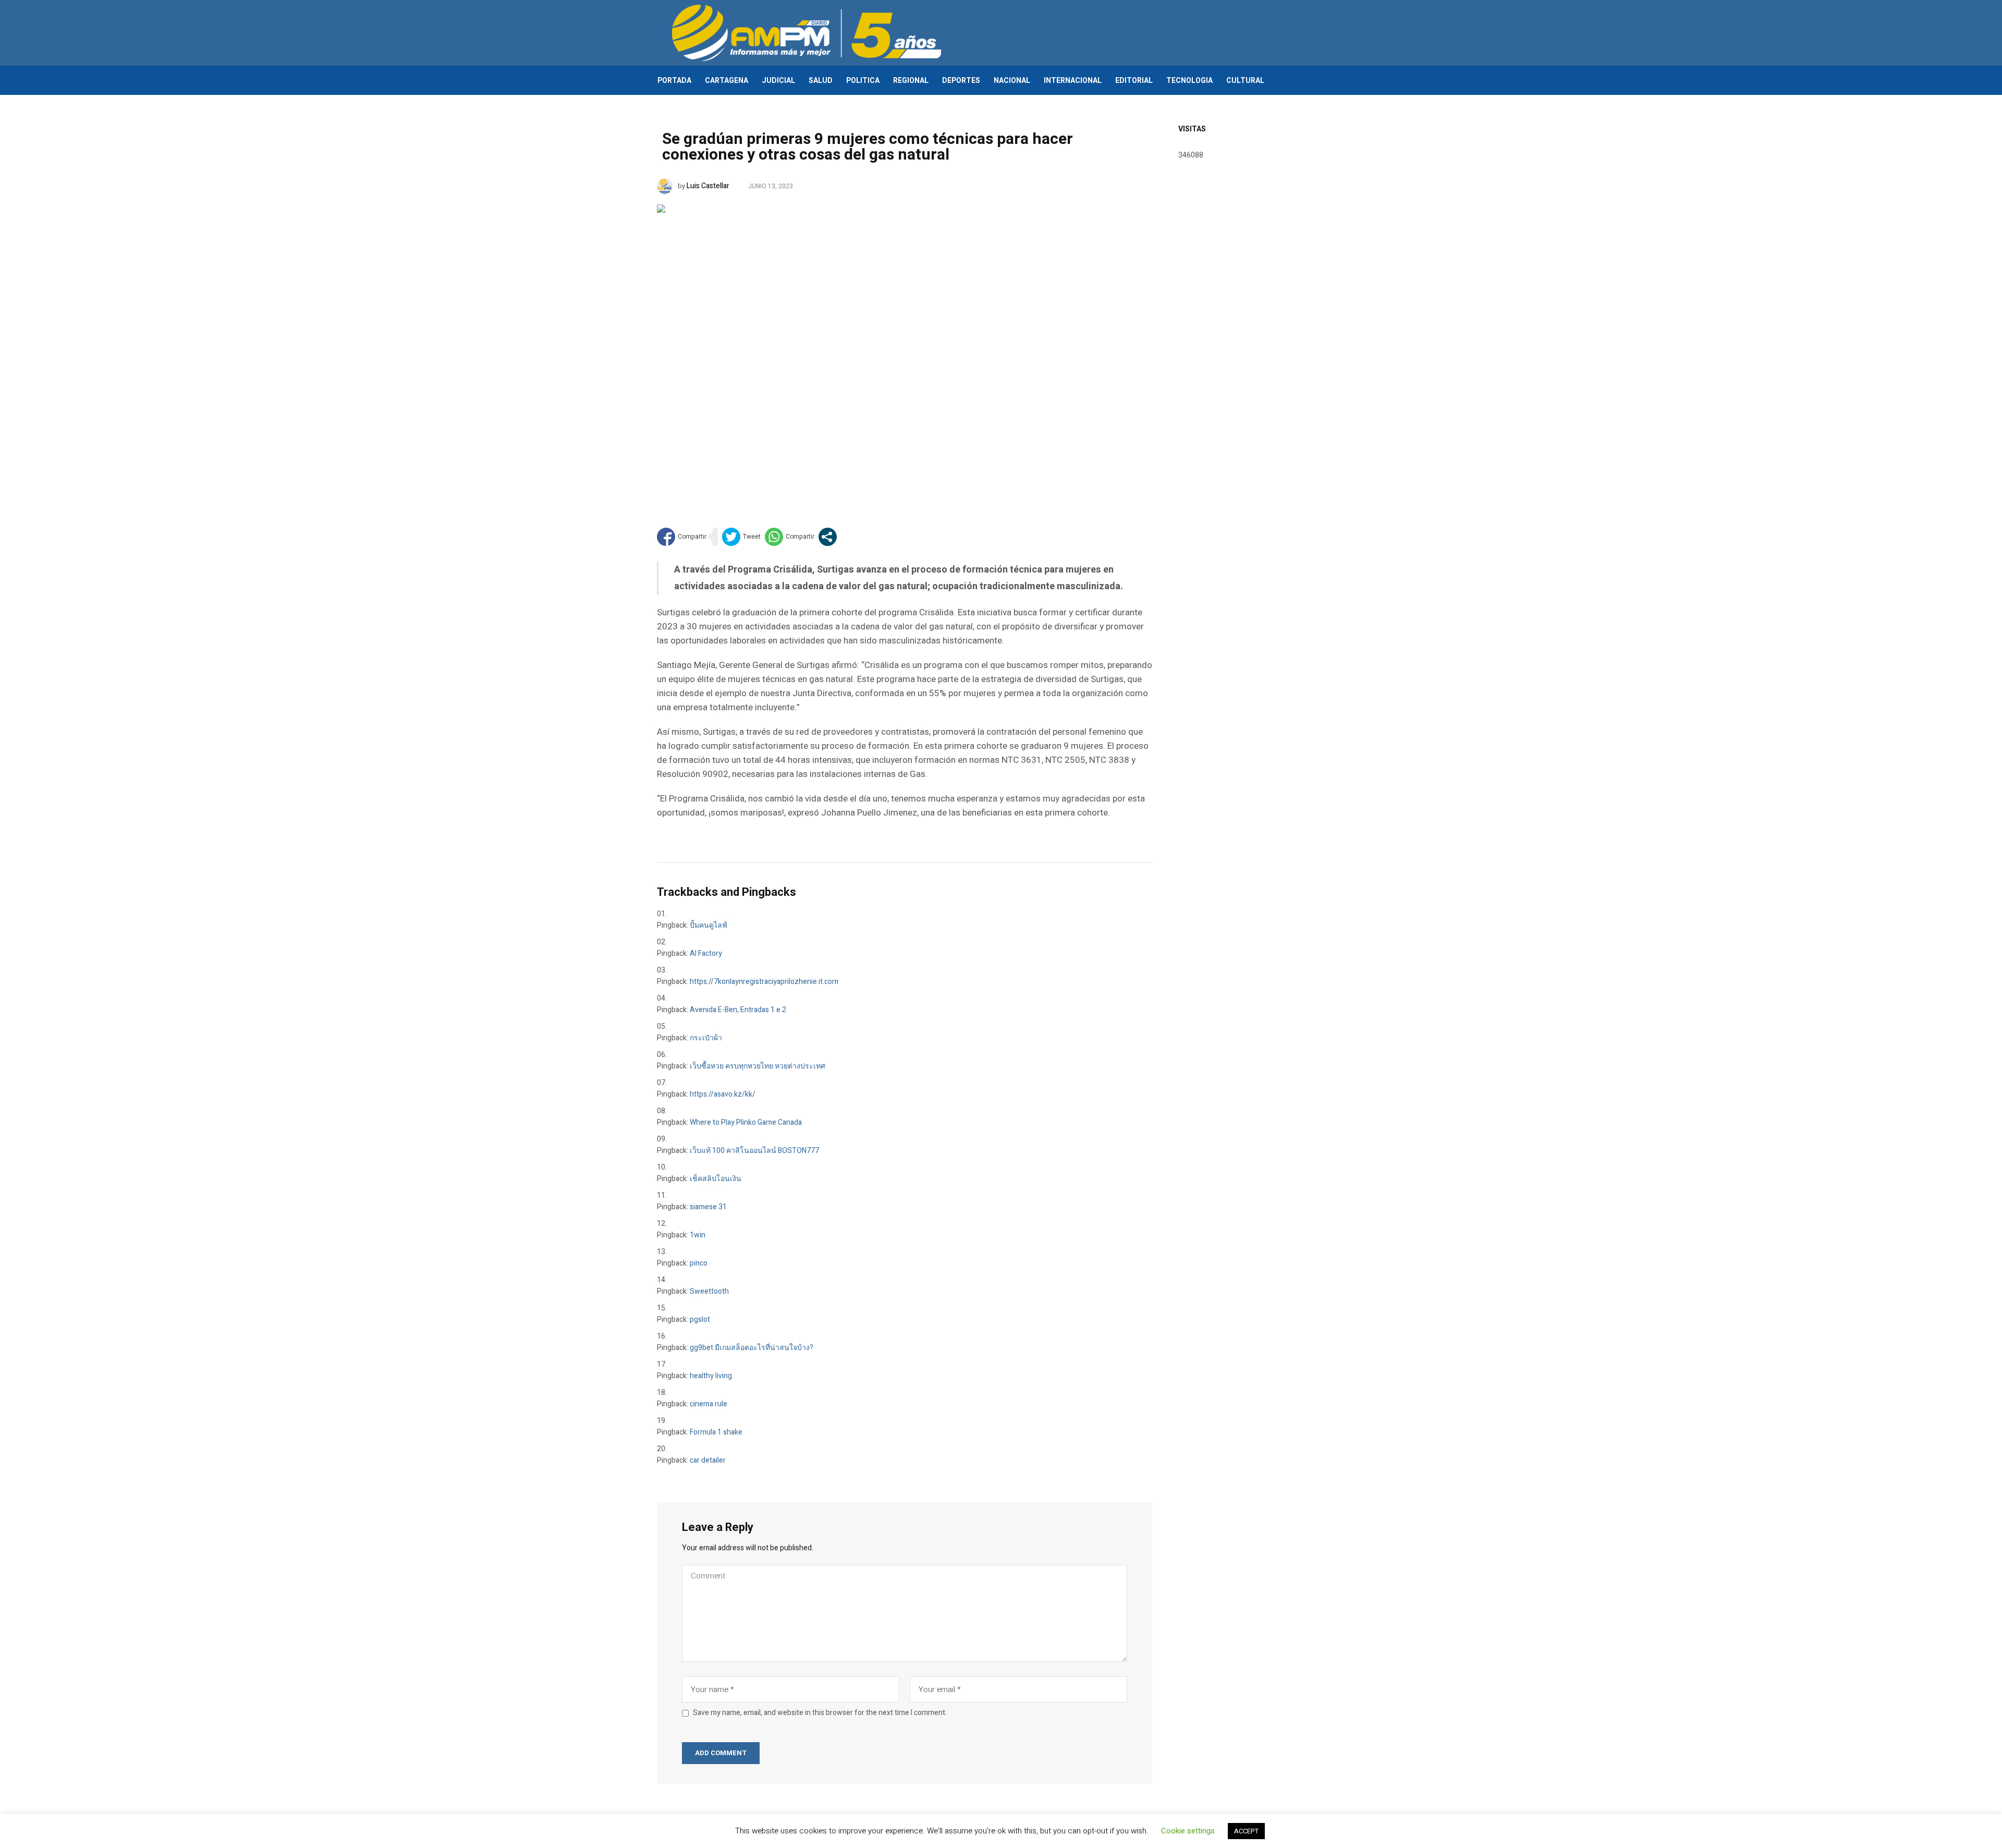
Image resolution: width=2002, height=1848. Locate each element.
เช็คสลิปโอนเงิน (716, 1179)
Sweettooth (709, 1291)
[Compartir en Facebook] (682, 537)
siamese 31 (708, 1207)
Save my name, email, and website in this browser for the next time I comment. (820, 1713)
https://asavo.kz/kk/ (723, 1094)
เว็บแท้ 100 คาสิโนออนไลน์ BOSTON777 (754, 1151)
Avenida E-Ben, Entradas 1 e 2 (738, 1010)
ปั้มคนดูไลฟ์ (709, 925)
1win (698, 1235)
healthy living (711, 1376)
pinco (699, 1263)
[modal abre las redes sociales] (828, 537)
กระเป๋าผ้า (706, 1038)
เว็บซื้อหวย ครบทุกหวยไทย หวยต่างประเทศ (758, 1066)
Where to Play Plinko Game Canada (746, 1122)
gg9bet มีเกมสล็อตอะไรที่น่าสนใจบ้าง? (752, 1348)
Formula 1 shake (716, 1432)
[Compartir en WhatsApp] (790, 537)
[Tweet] (741, 537)
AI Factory (706, 953)
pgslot (700, 1320)
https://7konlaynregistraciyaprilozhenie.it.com (764, 982)
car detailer (708, 1460)
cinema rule (709, 1404)
